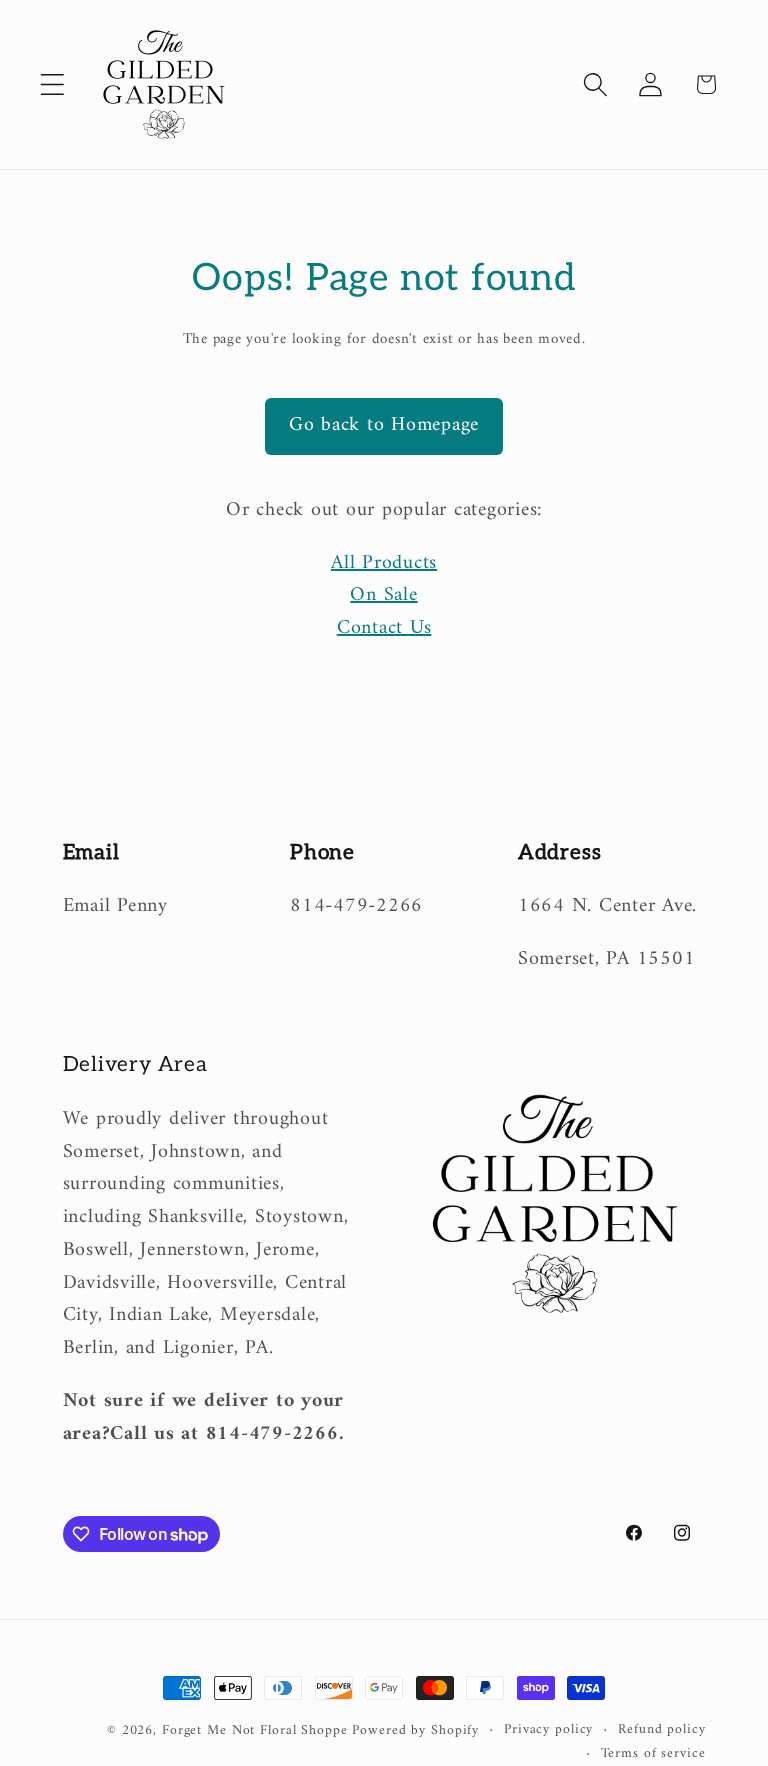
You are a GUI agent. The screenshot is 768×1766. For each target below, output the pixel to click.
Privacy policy (548, 1730)
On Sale (383, 595)
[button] (52, 84)
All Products (384, 563)
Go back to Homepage (384, 425)
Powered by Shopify (415, 1731)
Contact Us (384, 628)
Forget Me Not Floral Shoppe (255, 1731)
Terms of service (653, 1754)
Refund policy (661, 1730)
